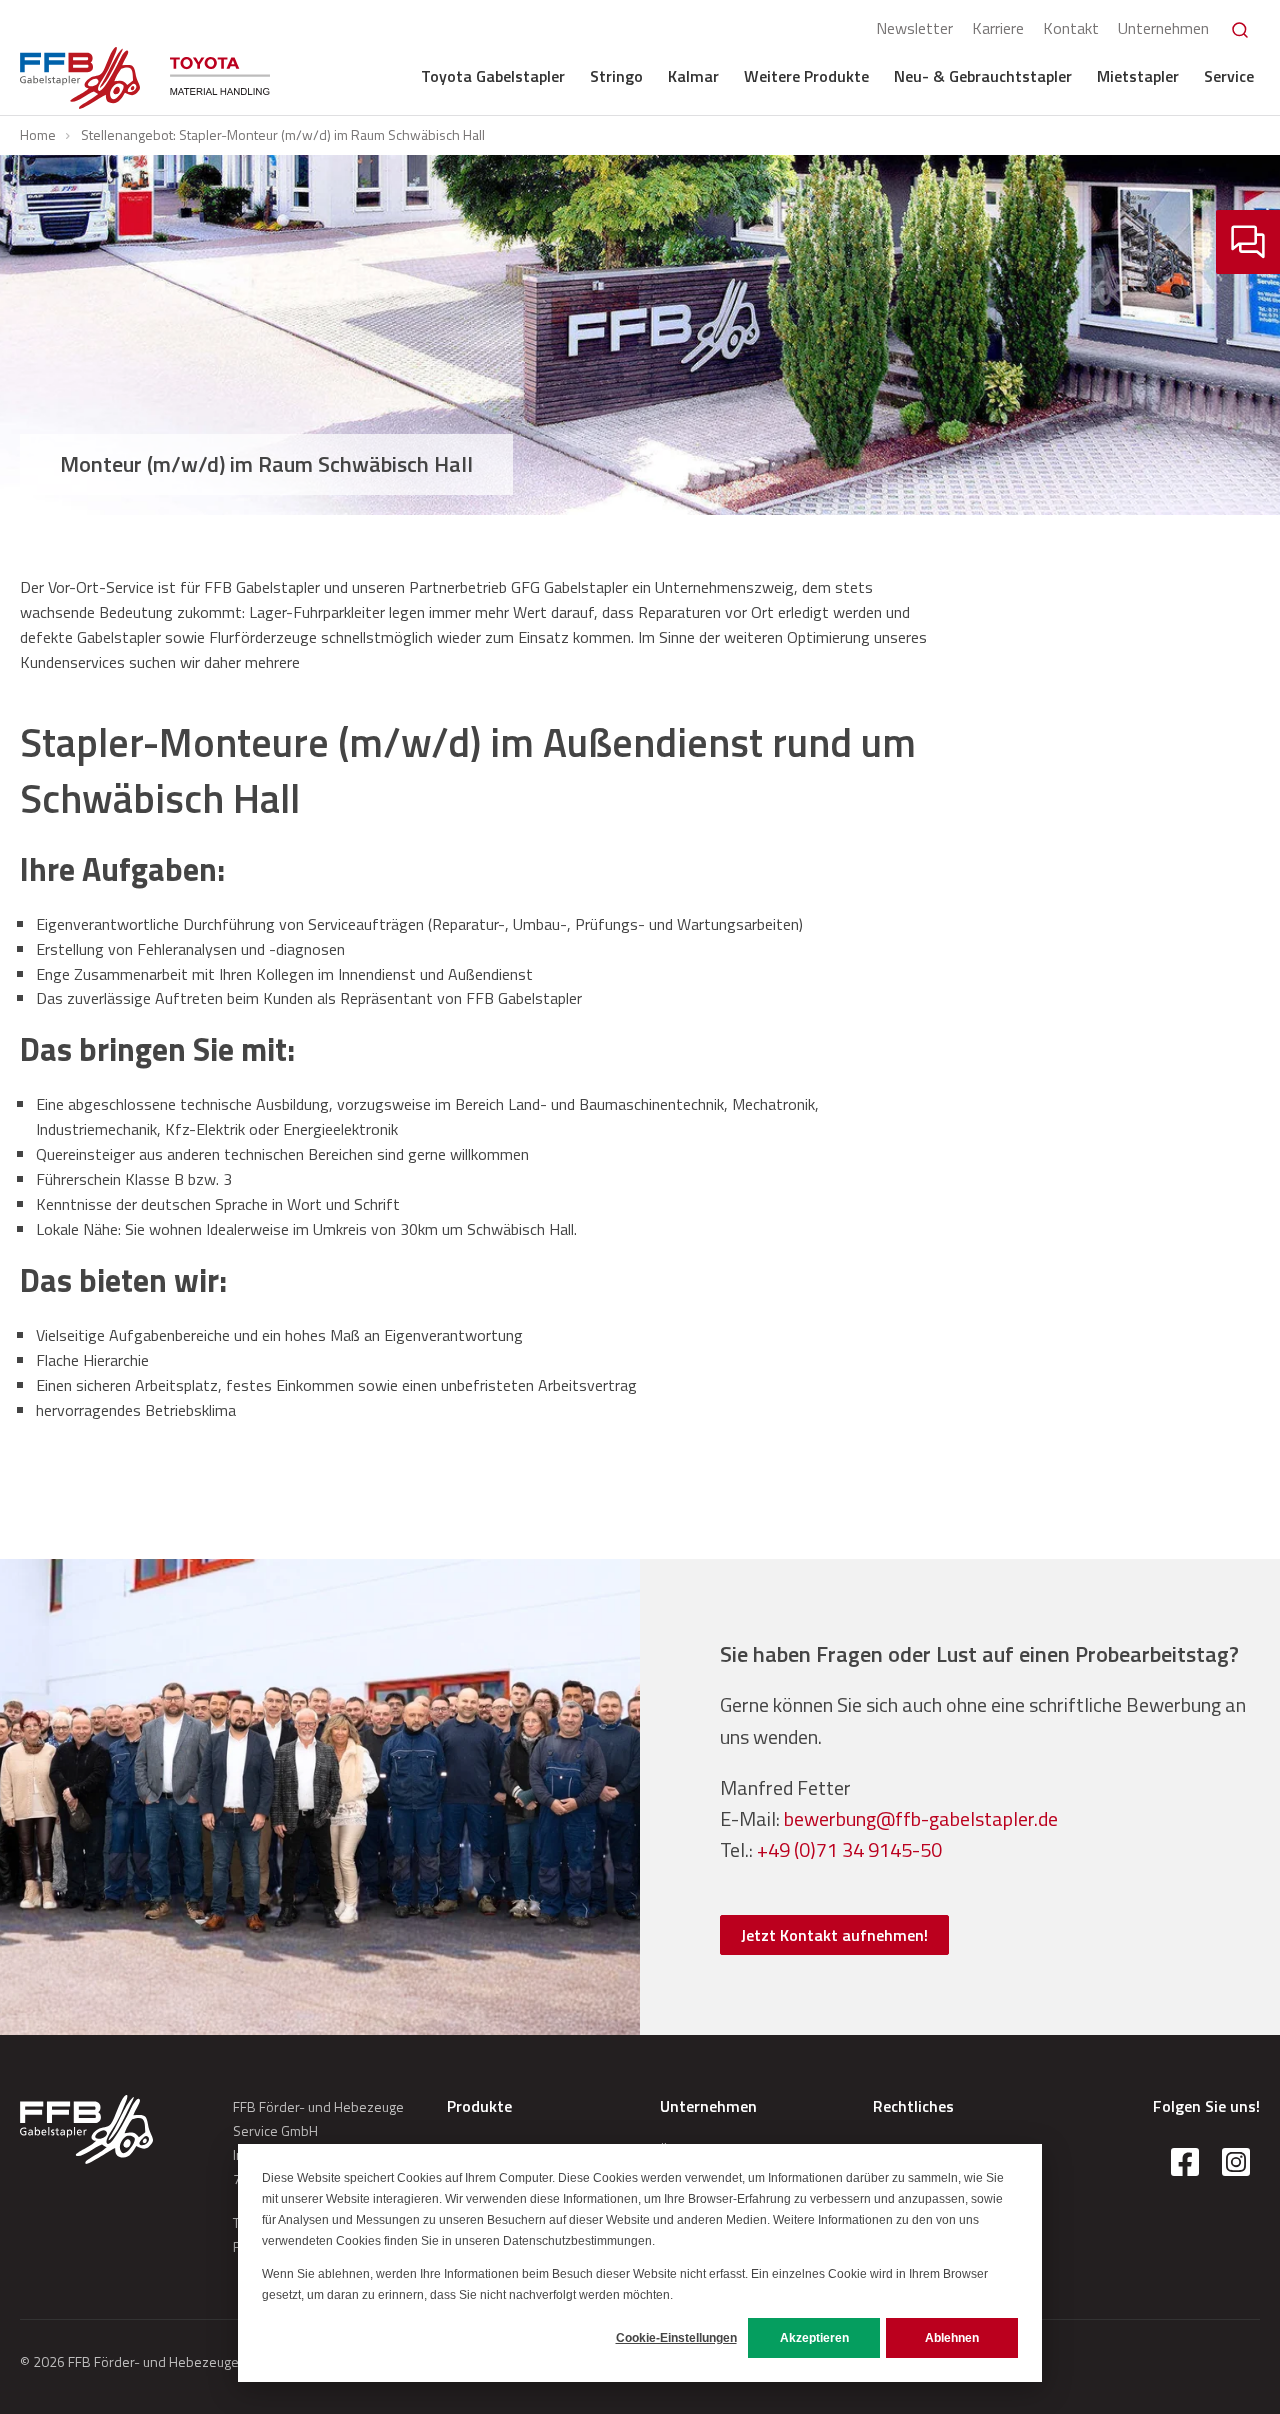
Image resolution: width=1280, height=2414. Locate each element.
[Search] (1240, 30)
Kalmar (693, 76)
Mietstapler (1138, 76)
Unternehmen (1163, 28)
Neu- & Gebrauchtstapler (983, 76)
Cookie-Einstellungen (676, 2338)
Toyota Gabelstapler (493, 76)
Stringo (616, 76)
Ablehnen (952, 2338)
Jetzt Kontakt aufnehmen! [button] (834, 1935)
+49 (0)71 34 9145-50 (849, 1849)
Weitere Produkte (806, 76)
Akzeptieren (814, 2338)
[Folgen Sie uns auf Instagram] (1236, 2162)
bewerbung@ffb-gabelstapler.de (921, 1818)
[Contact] (1248, 242)
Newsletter (914, 28)
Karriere (998, 28)
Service (1229, 76)
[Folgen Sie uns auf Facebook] (1185, 2162)
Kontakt (1071, 28)
